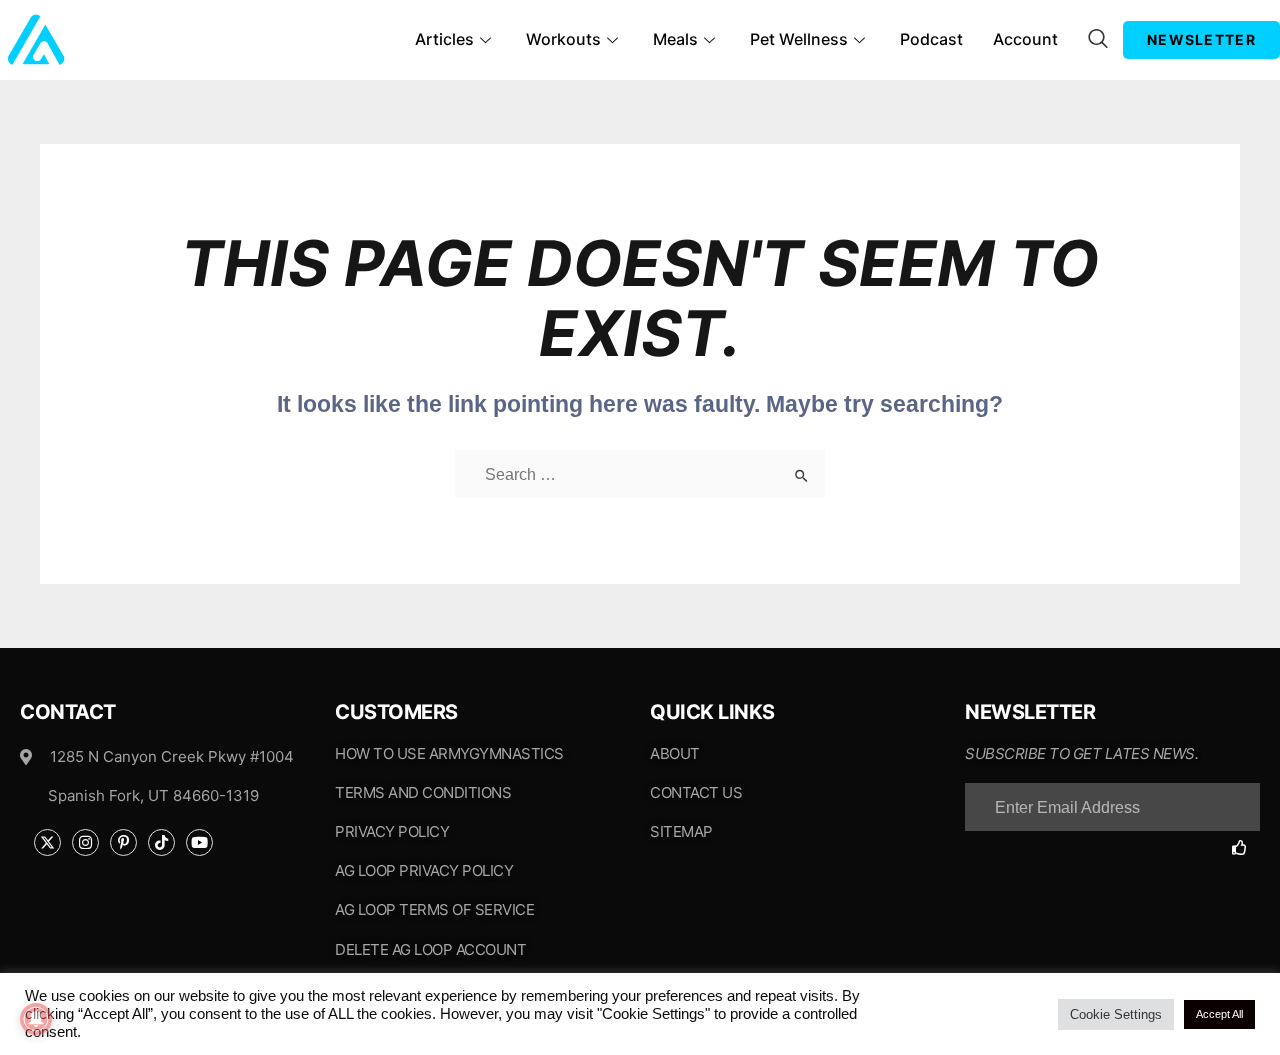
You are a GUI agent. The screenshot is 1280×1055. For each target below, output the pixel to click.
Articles (444, 39)
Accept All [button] (1219, 1014)
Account (1025, 39)
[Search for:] (640, 474)
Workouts (563, 39)
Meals (675, 39)
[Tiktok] (161, 842)
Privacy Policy (392, 831)
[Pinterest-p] (123, 842)
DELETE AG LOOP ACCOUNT (430, 949)
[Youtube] (199, 842)
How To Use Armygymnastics (449, 753)
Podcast (931, 39)
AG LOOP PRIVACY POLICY (424, 870)
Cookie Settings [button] (1116, 1014)
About (675, 753)
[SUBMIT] (1246, 847)
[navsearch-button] (1098, 40)
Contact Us (696, 792)
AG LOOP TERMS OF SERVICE (434, 909)
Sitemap (681, 831)
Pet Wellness (799, 39)
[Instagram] (85, 842)
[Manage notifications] (36, 1019)
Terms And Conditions (423, 792)
